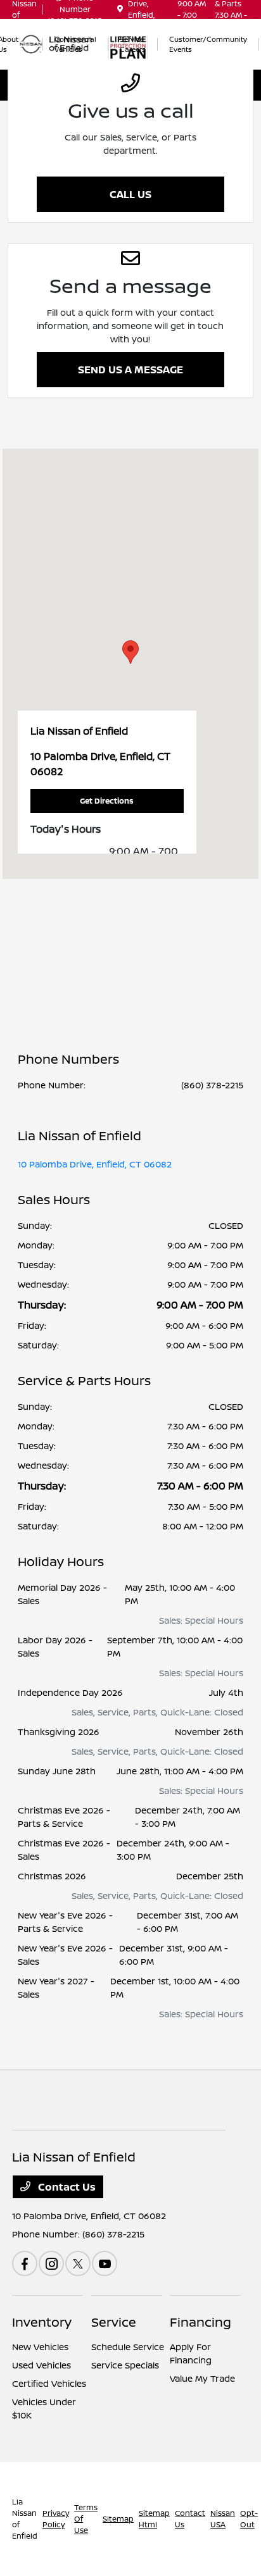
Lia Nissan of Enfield (25, 2519)
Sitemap (118, 2519)
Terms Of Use (86, 2519)
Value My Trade (202, 2378)
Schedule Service (128, 2347)
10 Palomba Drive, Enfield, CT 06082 (95, 1164)
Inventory (42, 2322)
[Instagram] (51, 2263)
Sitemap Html (154, 2519)
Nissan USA (223, 2519)
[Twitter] (78, 2263)
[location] (120, 9)
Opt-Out (249, 2519)
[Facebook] (25, 2263)
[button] (130, 652)
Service (114, 2322)
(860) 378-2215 (212, 1085)
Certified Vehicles (49, 2383)
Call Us (130, 194)
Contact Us (66, 2187)
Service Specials (125, 2365)
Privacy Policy (56, 2519)
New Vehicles (40, 2347)
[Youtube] (105, 2263)
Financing (201, 2322)
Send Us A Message (130, 370)
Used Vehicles (41, 2365)
